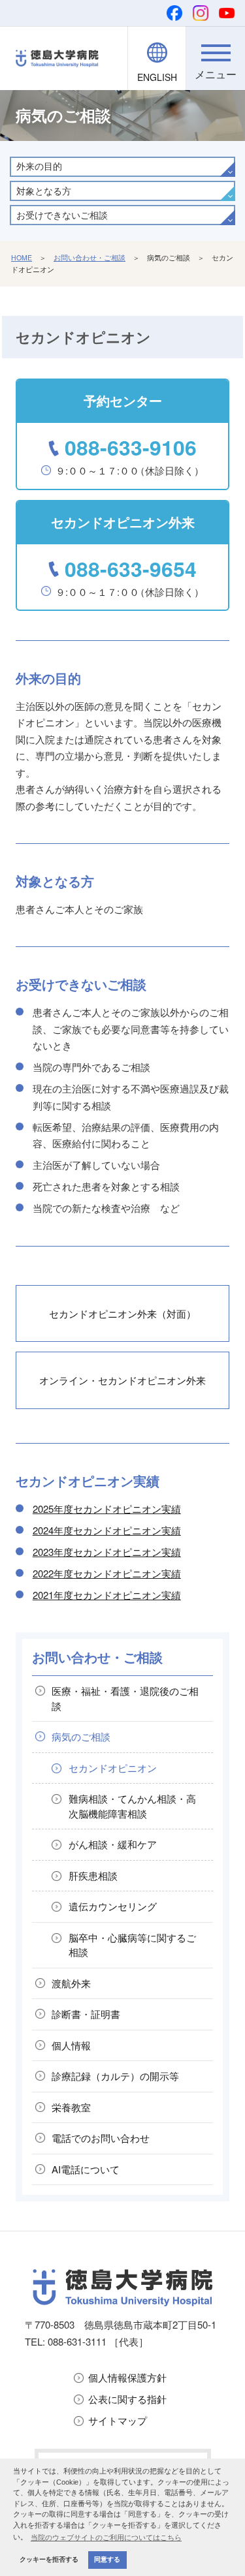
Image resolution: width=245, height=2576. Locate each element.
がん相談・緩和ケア (113, 1844)
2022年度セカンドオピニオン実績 (107, 1573)
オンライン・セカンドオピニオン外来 (122, 1380)
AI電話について (86, 2169)
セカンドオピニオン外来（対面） (122, 1313)
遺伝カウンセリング (113, 1906)
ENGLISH (157, 77)
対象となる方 (44, 191)
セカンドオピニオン (113, 1768)
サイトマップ (118, 2420)
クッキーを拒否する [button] (49, 2559)
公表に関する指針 (127, 2399)
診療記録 (115, 2076)
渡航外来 (71, 1983)
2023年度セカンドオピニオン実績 (107, 1552)
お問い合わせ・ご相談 (90, 257)
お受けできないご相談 (62, 215)
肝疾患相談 (93, 1875)
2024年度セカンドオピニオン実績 (107, 1530)
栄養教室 (71, 2107)
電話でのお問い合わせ (101, 2138)
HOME (22, 257)
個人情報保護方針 (127, 2377)
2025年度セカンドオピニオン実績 (107, 1509)
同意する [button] (107, 2559)
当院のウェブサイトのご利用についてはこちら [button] (106, 2537)
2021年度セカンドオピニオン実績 (107, 1595)
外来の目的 (39, 166)
